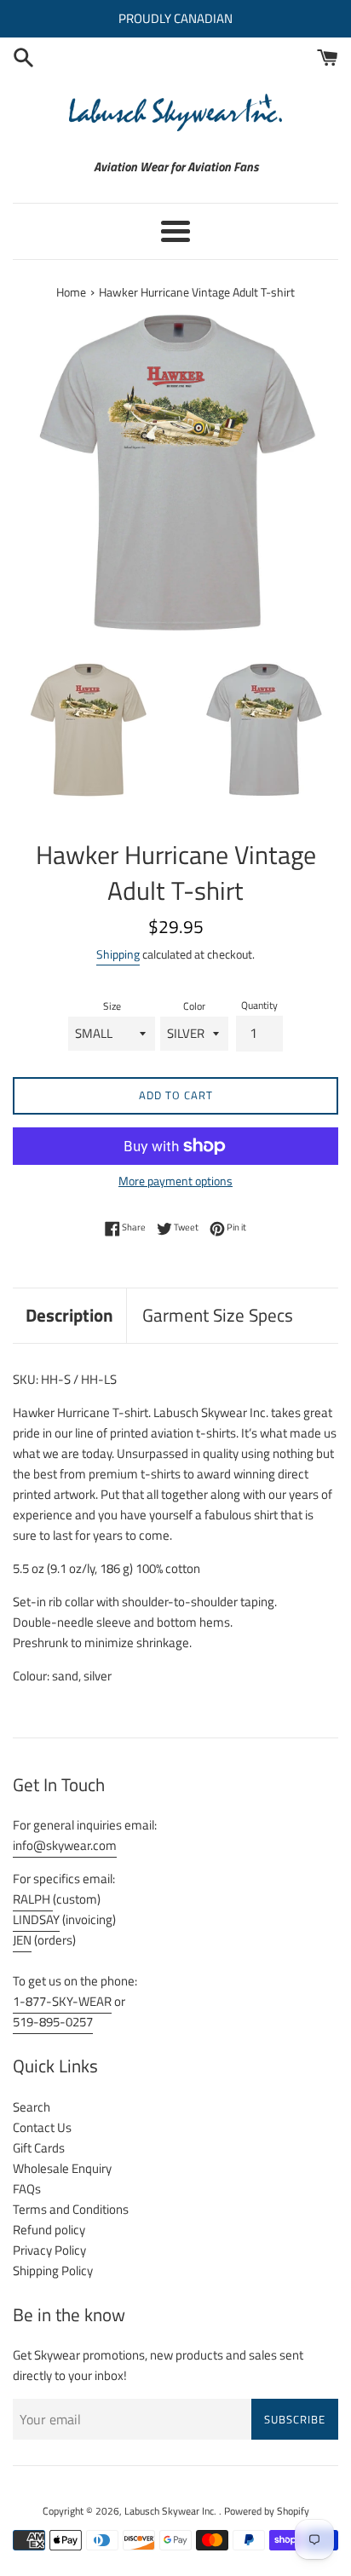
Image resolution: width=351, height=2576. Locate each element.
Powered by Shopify (267, 2511)
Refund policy (49, 2230)
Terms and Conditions (71, 2209)
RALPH (33, 1899)
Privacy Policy (49, 2250)
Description (69, 1315)
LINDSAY (36, 1919)
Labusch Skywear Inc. (172, 2511)
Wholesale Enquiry (62, 2168)
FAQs (27, 2189)
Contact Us (42, 2127)
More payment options (175, 1181)
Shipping (118, 954)
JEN (22, 1940)
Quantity (259, 1005)
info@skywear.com (65, 1845)
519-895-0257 (53, 2022)
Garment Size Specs (218, 1315)
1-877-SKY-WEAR (62, 2001)
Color (194, 1006)
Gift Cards (39, 2148)
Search (32, 2107)
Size (112, 1006)
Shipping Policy (53, 2271)
